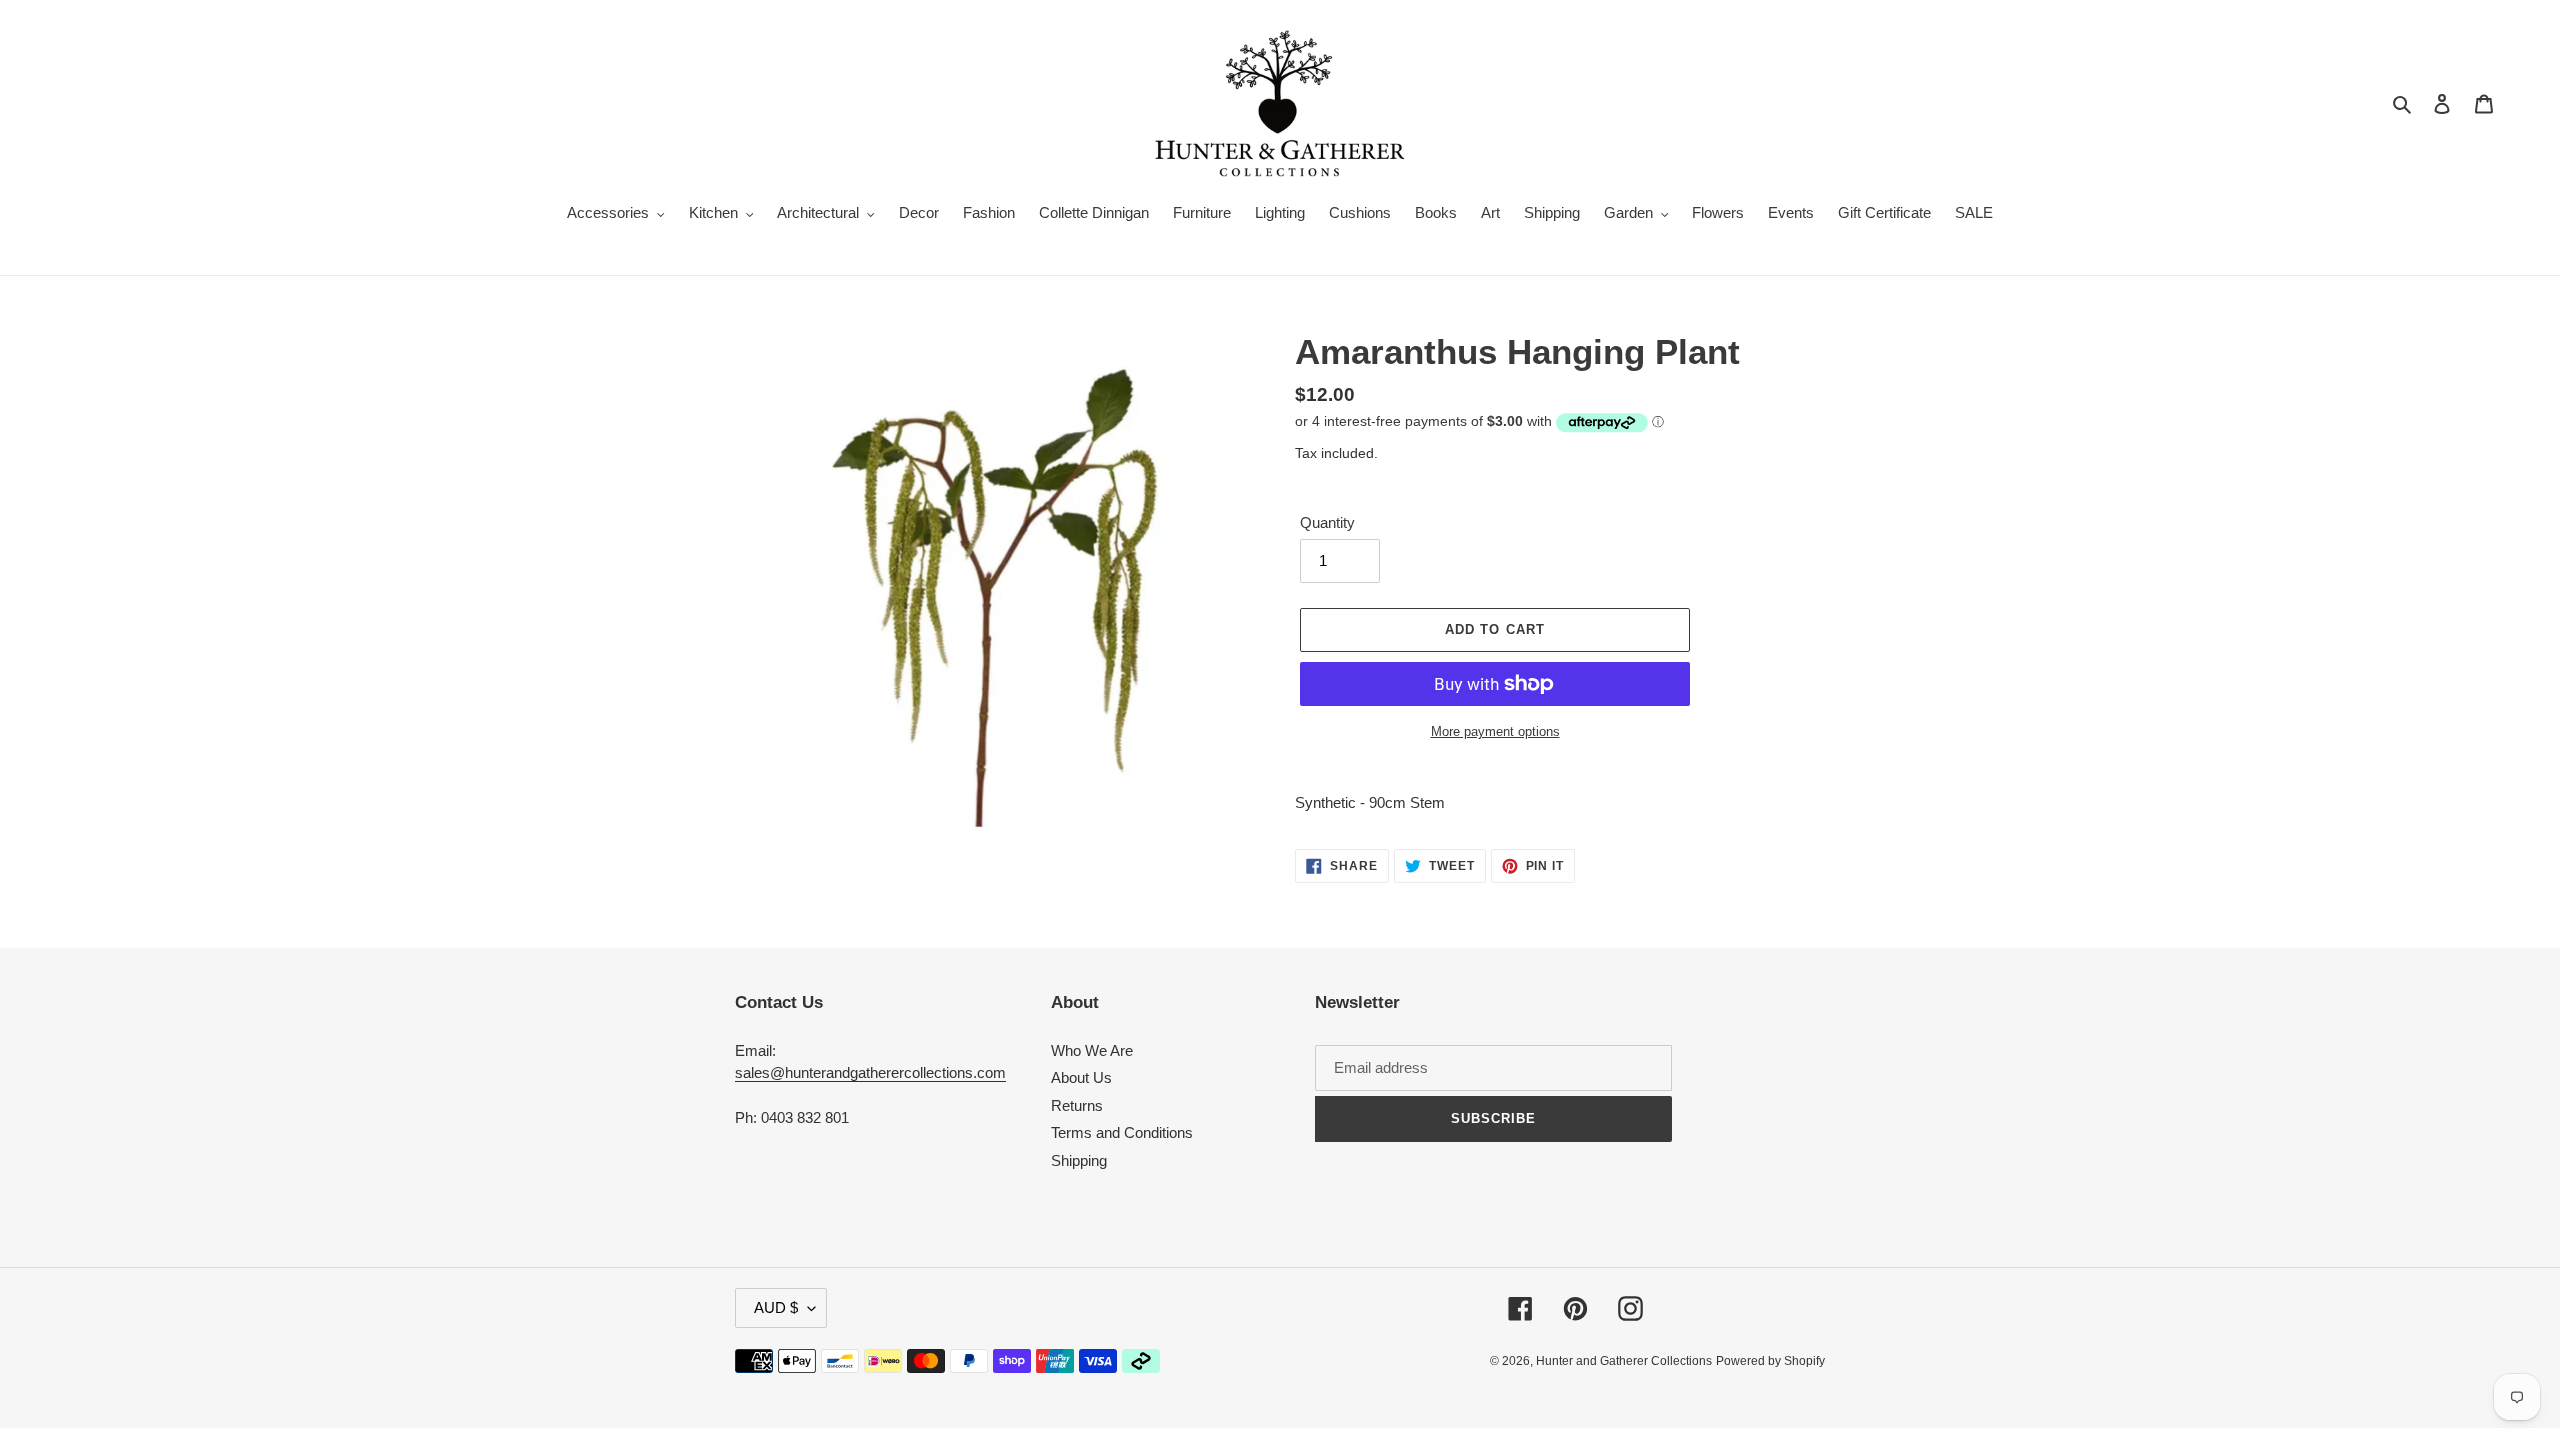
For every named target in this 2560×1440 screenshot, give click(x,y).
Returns (1077, 1105)
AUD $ (776, 1307)
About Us (1081, 1077)
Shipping (1079, 1160)
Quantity (1327, 522)
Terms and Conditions (1122, 1132)
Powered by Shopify (1770, 1361)
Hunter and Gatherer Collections (1624, 1361)
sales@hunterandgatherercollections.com (870, 1072)
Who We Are (1092, 1050)
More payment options (1495, 731)
